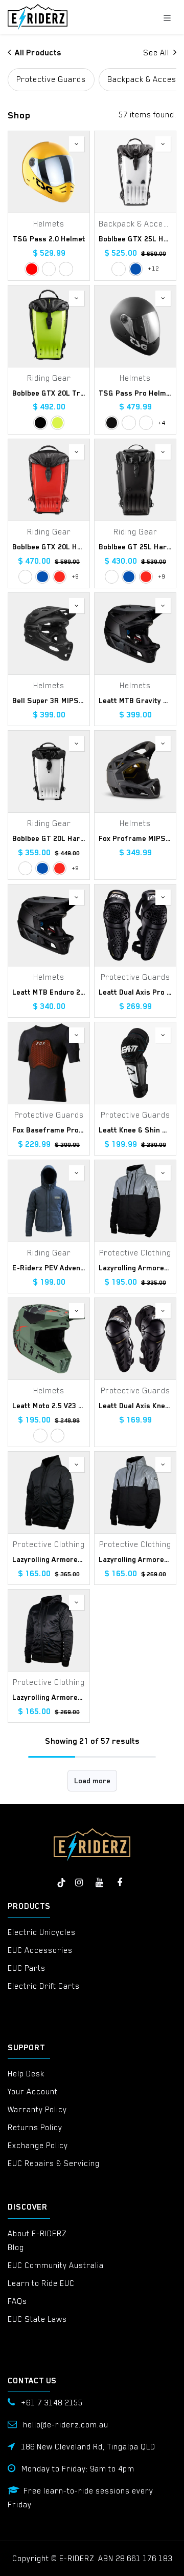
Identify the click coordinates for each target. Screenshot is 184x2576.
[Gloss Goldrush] (66, 269)
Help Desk (26, 2074)
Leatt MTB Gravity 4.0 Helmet (135, 700)
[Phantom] (40, 423)
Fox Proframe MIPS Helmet (135, 838)
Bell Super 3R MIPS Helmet (49, 700)
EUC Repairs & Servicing (54, 2163)
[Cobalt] (136, 269)
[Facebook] (120, 1883)
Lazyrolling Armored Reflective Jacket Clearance (135, 1268)
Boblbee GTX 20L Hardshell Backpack (49, 547)
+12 (153, 269)
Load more (92, 1781)
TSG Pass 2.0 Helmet (49, 239)
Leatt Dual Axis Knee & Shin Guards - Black (135, 1406)
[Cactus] (40, 1436)
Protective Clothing (135, 1253)
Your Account (33, 2092)
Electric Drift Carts (44, 1986)
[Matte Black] (112, 423)
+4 (162, 423)
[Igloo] (118, 269)
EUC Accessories (40, 1950)
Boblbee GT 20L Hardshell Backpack (49, 838)
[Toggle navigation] (167, 17)
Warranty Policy (37, 2110)
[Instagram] (79, 1883)
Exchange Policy (38, 2146)
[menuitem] (51, 80)
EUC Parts (27, 1968)
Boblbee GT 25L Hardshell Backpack (135, 547)
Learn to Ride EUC (41, 2283)
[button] (77, 144)
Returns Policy (35, 2128)
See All (157, 53)
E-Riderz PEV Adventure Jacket (49, 1268)
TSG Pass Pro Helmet (135, 393)
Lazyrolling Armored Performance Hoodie (49, 1697)
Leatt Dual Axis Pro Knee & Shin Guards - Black (135, 992)
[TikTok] (61, 1883)
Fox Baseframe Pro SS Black (49, 1130)
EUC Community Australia (56, 2265)
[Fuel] (57, 1436)
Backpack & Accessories (135, 224)
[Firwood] (146, 423)
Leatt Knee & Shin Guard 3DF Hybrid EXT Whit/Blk (135, 1130)
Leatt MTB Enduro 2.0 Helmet (49, 992)
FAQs (17, 2301)
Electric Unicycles (42, 1932)
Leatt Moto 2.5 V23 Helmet (49, 1406)
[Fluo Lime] (57, 423)
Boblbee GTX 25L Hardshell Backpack (135, 239)
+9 (75, 576)
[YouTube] (99, 1883)
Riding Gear (49, 378)
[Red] (31, 269)
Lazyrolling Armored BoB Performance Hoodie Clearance (49, 1559)
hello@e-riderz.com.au (66, 2425)
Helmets (49, 224)
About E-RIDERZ (37, 2234)
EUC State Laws (37, 2319)
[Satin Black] (49, 269)
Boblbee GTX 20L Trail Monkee (49, 393)
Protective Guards (135, 977)
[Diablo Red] (60, 577)
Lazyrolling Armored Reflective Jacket (135, 1559)
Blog (16, 2248)
